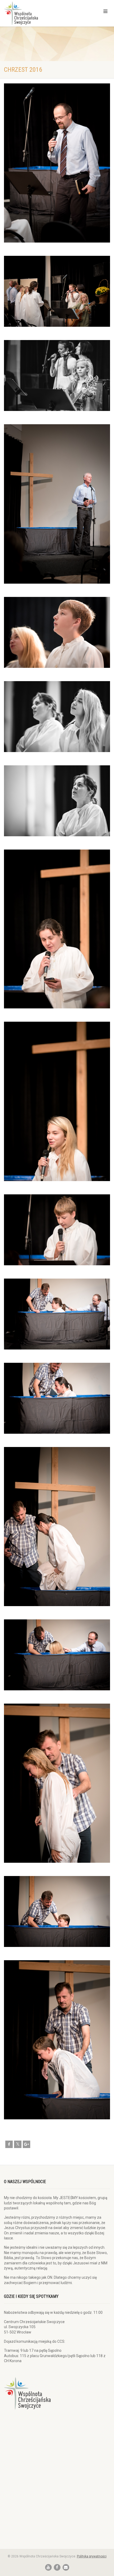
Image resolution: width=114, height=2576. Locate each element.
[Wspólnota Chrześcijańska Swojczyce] (38, 13)
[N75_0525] (57, 1527)
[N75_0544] (57, 2040)
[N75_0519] (57, 1314)
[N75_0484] (57, 632)
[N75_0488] (57, 801)
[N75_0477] (57, 504)
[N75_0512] (57, 1101)
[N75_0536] (57, 1783)
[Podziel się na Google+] (27, 2144)
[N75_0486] (57, 717)
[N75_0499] (57, 929)
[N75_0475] (57, 375)
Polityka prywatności (92, 2556)
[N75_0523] (57, 1398)
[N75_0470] (57, 163)
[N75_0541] (57, 1911)
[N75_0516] (57, 1230)
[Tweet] (18, 2144)
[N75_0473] (57, 291)
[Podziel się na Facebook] (9, 2144)
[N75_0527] (57, 1655)
